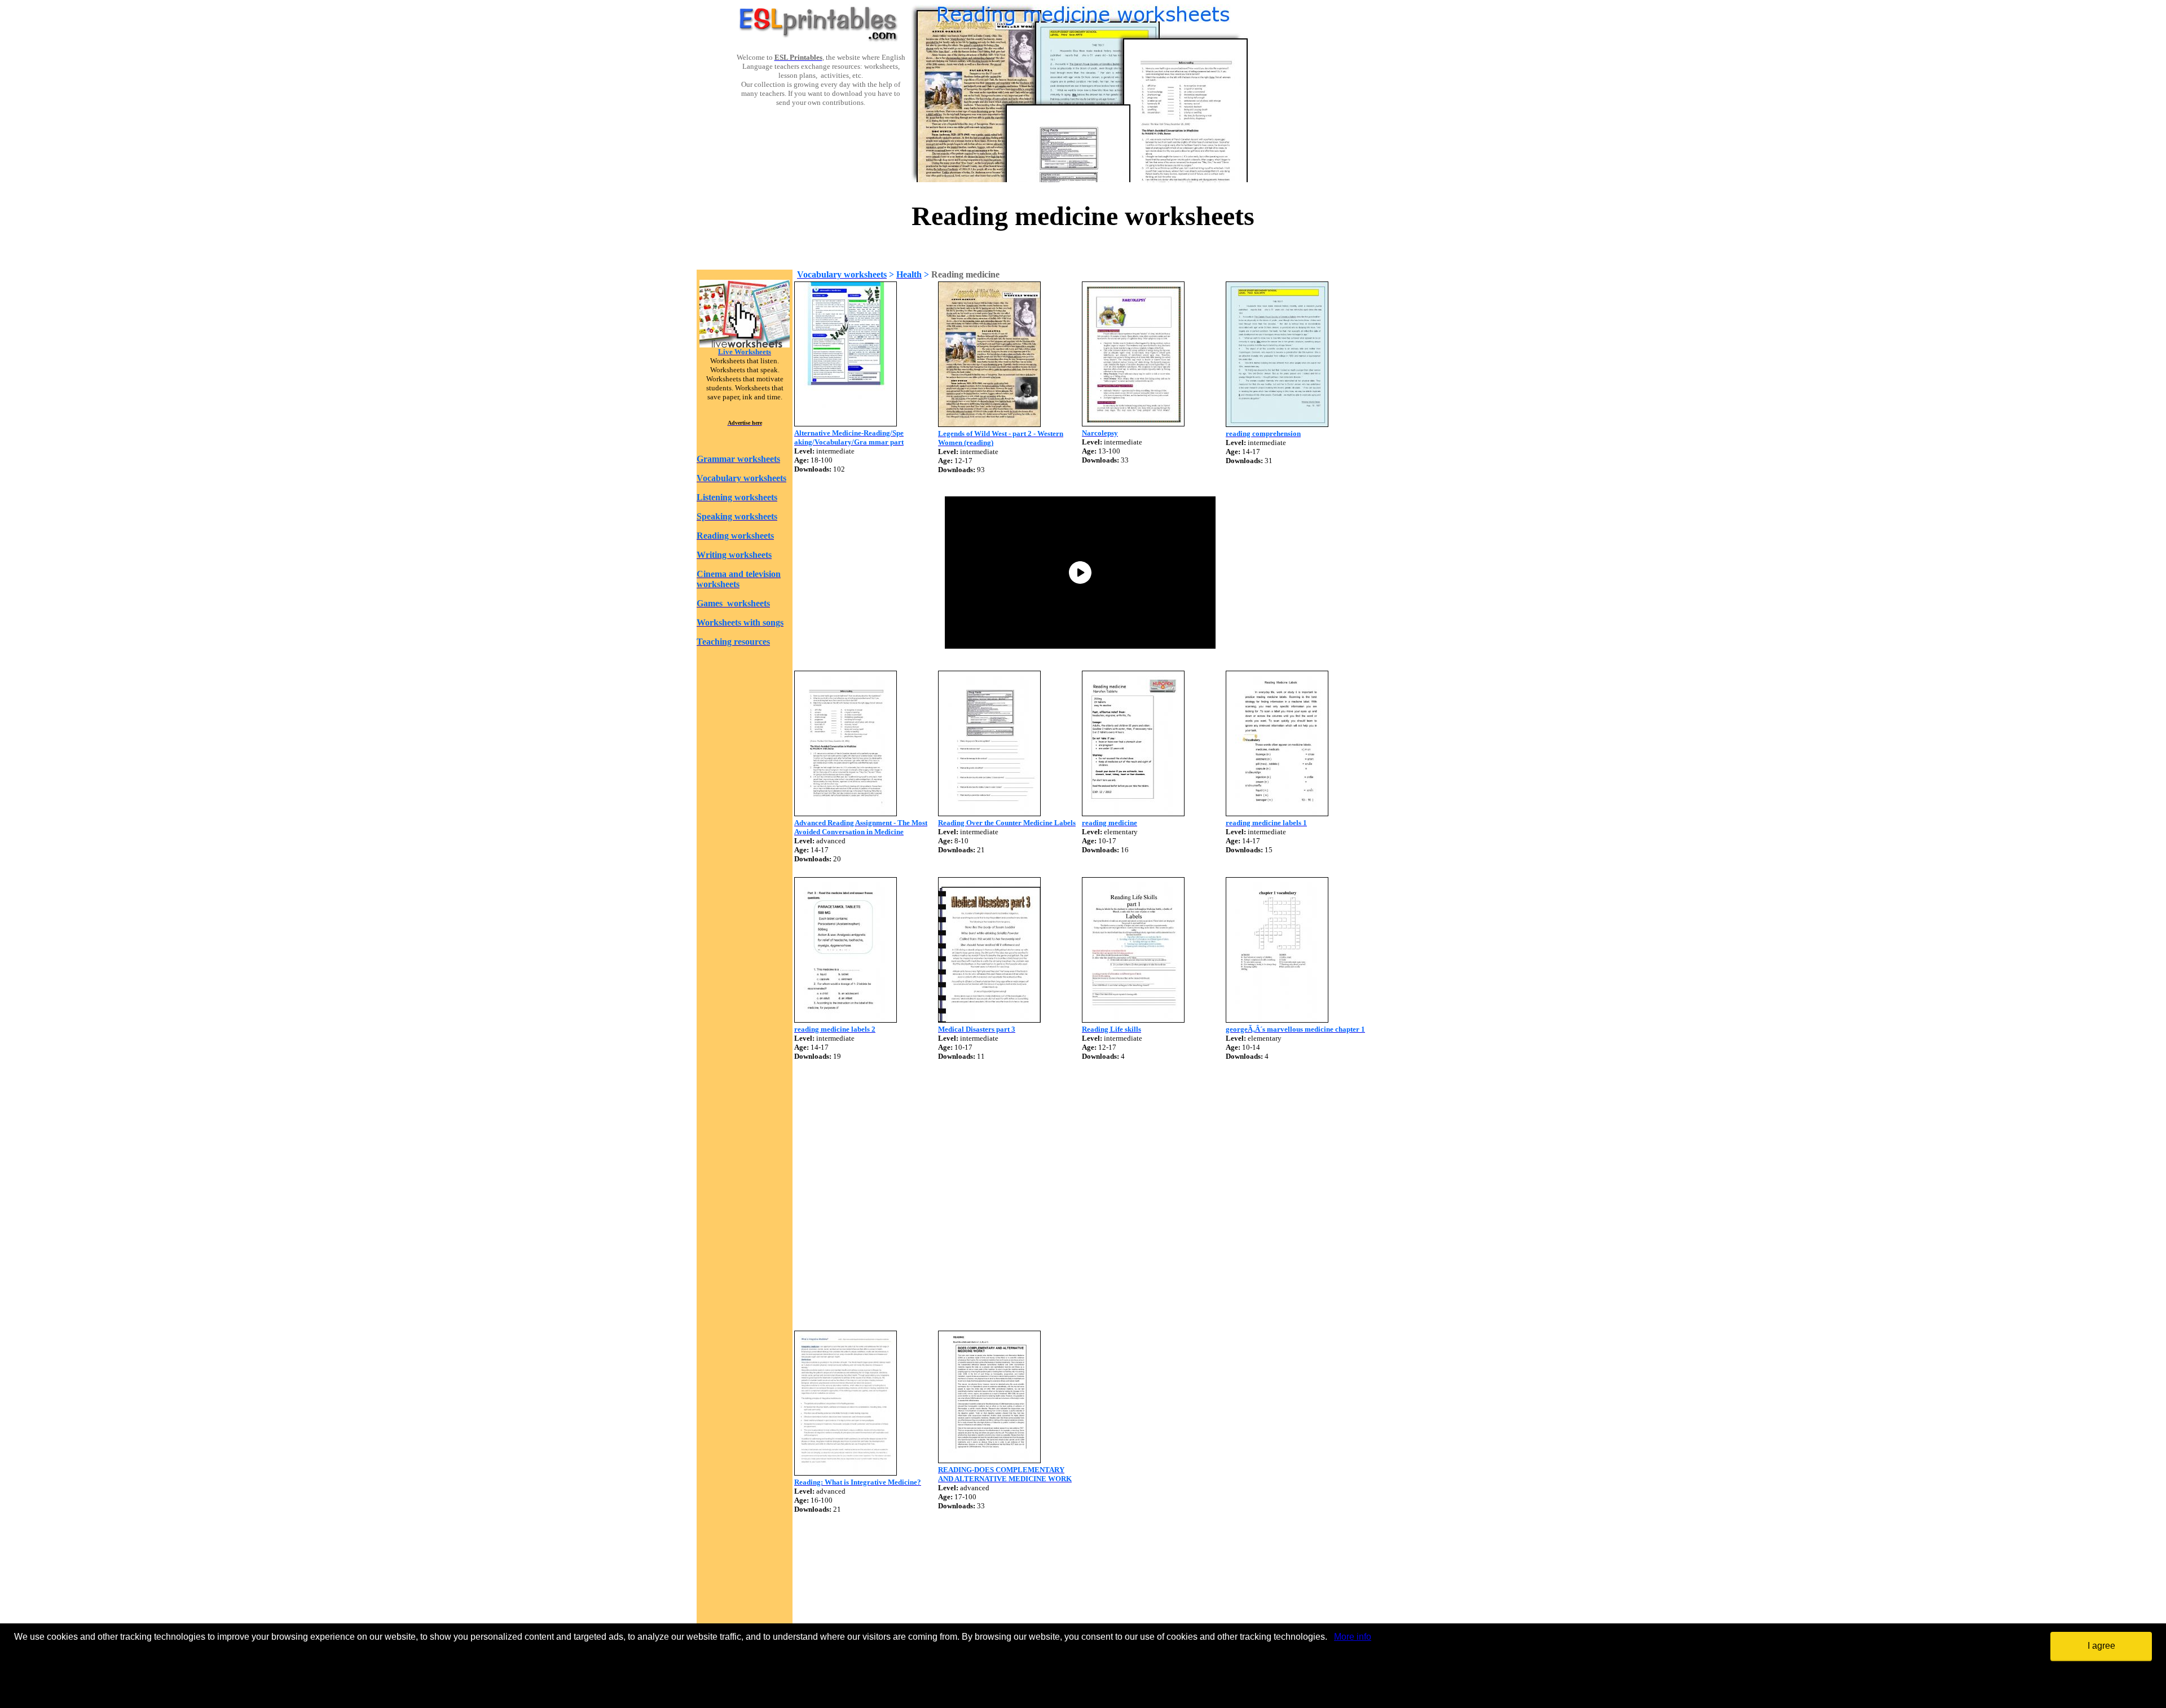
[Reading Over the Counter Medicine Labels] (989, 813)
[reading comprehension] (1277, 424)
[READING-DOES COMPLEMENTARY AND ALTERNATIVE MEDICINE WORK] (989, 1460)
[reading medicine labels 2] (846, 1020)
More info (1353, 1637)
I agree (2101, 1646)
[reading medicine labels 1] (1277, 813)
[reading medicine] (1133, 813)
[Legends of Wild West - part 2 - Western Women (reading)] (989, 424)
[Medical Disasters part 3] (989, 1020)
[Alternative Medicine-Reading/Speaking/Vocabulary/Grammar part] (846, 423)
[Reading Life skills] (1133, 1020)
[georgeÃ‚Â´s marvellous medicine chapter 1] (1277, 1020)
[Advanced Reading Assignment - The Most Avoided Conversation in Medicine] (846, 813)
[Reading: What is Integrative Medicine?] (846, 1473)
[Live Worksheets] (745, 344)
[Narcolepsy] (1133, 423)
